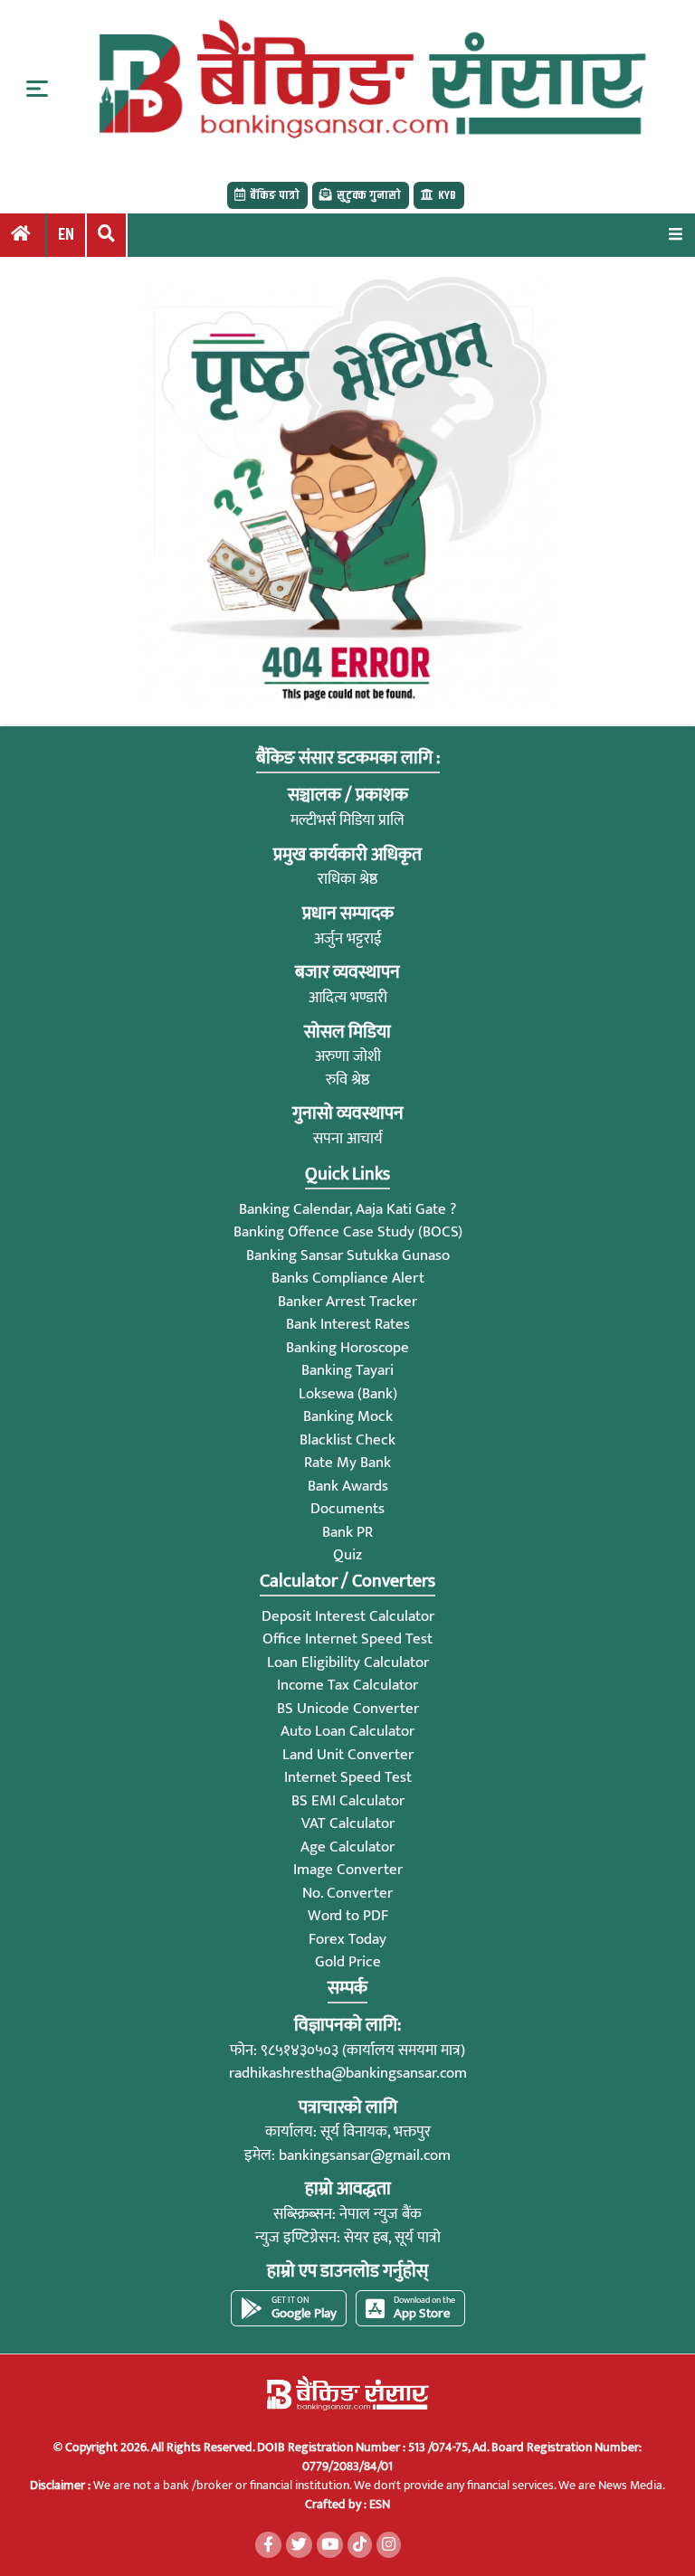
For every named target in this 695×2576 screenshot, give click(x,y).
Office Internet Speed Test (347, 1639)
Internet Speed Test (348, 1777)
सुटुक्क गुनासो (369, 195)
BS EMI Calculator (348, 1801)
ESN (378, 2504)
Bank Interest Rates (348, 1324)
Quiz (347, 1555)
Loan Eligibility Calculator (348, 1662)
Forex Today (347, 1939)
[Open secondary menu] (37, 89)
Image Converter (348, 1870)
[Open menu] (675, 234)
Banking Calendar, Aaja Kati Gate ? (347, 1209)
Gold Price (348, 1962)
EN (66, 235)
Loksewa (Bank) (348, 1394)
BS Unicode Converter (348, 1709)
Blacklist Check (347, 1440)
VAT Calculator (348, 1823)
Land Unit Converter (348, 1755)
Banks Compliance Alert (348, 1278)
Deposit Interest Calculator (348, 1616)
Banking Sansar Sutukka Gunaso (348, 1255)
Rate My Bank (347, 1463)
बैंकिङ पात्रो (275, 195)
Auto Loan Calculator (347, 1731)
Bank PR (347, 1532)
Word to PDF (348, 1916)
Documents (347, 1509)
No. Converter (347, 1893)
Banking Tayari (347, 1370)
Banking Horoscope (347, 1348)
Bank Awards (348, 1486)
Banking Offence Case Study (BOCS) (348, 1232)
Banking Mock (348, 1416)
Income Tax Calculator (347, 1685)
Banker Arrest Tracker (347, 1302)
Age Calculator (347, 1847)
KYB (447, 195)
